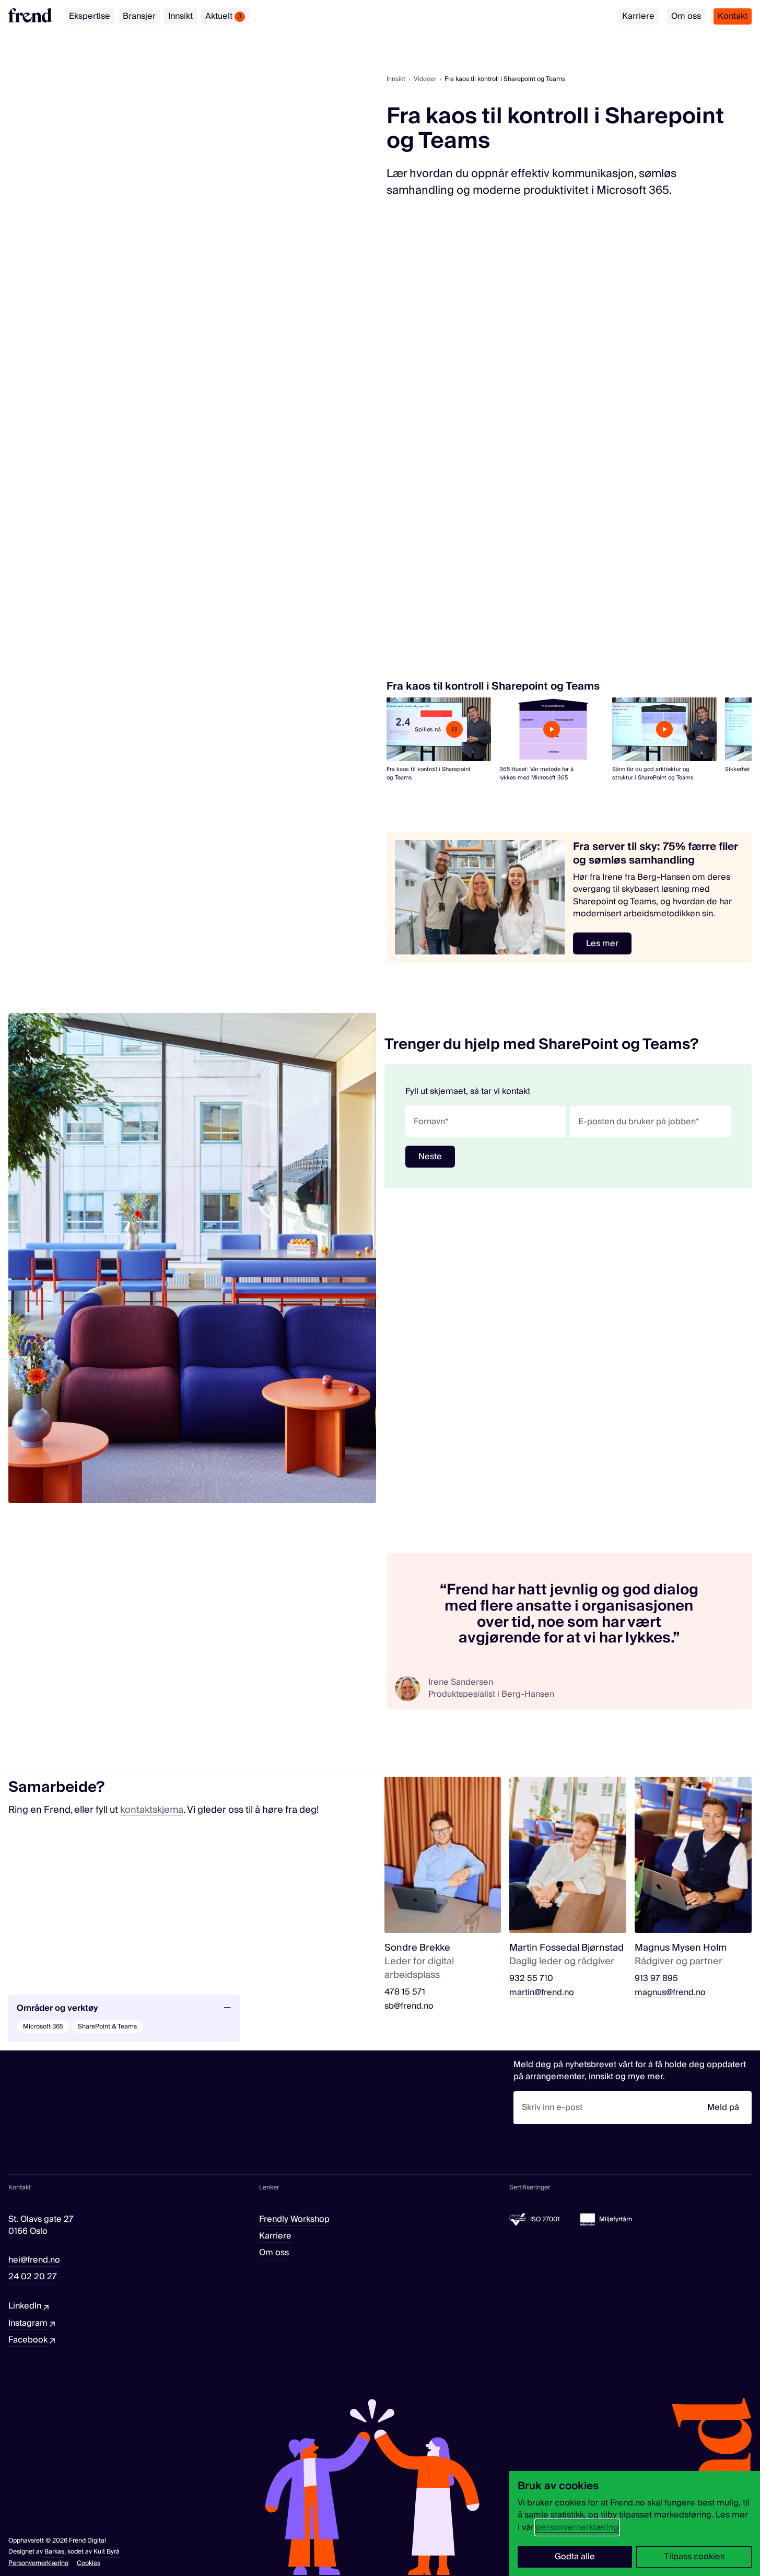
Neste (430, 1157)
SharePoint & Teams (107, 2027)
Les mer (602, 943)
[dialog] (635, 2523)
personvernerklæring (577, 2527)
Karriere (638, 16)
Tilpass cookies (694, 2557)
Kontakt (733, 16)
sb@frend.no (409, 2006)
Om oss (686, 16)
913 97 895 (656, 1979)
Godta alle (575, 2557)
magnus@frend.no (670, 1993)
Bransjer (139, 16)
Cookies (89, 2563)
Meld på (723, 2107)
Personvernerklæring (38, 2563)
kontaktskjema (152, 1810)
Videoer (425, 79)
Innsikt (180, 16)
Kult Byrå (107, 2552)
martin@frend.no (542, 1993)
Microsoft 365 (43, 2027)
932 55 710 (531, 1979)
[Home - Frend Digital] (30, 15)
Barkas (54, 2552)
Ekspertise (90, 16)
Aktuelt (224, 16)
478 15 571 (405, 1992)
